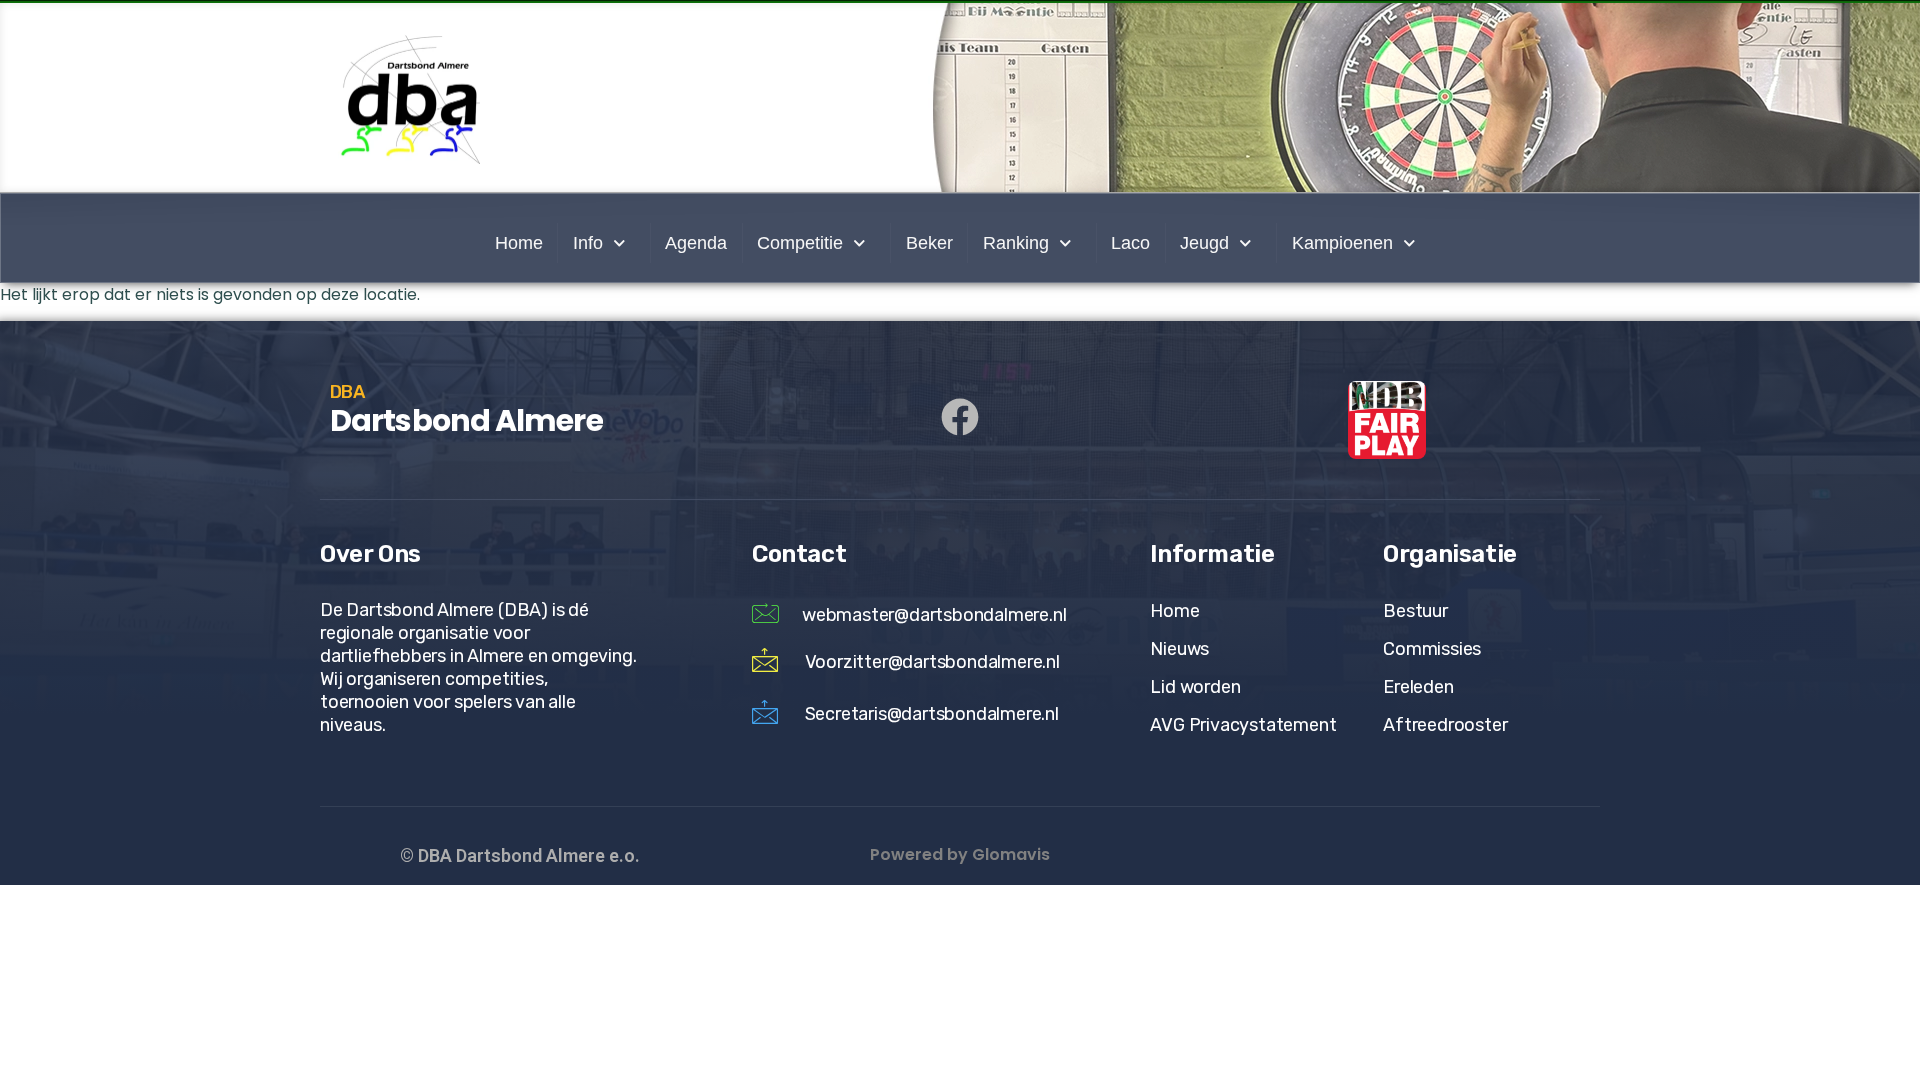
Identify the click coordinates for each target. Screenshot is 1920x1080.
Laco (1130, 243)
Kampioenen (1342, 243)
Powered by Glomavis (960, 854)
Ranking (1016, 243)
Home (519, 243)
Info (588, 243)
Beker (929, 243)
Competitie (800, 243)
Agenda (696, 243)
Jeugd (1204, 243)
